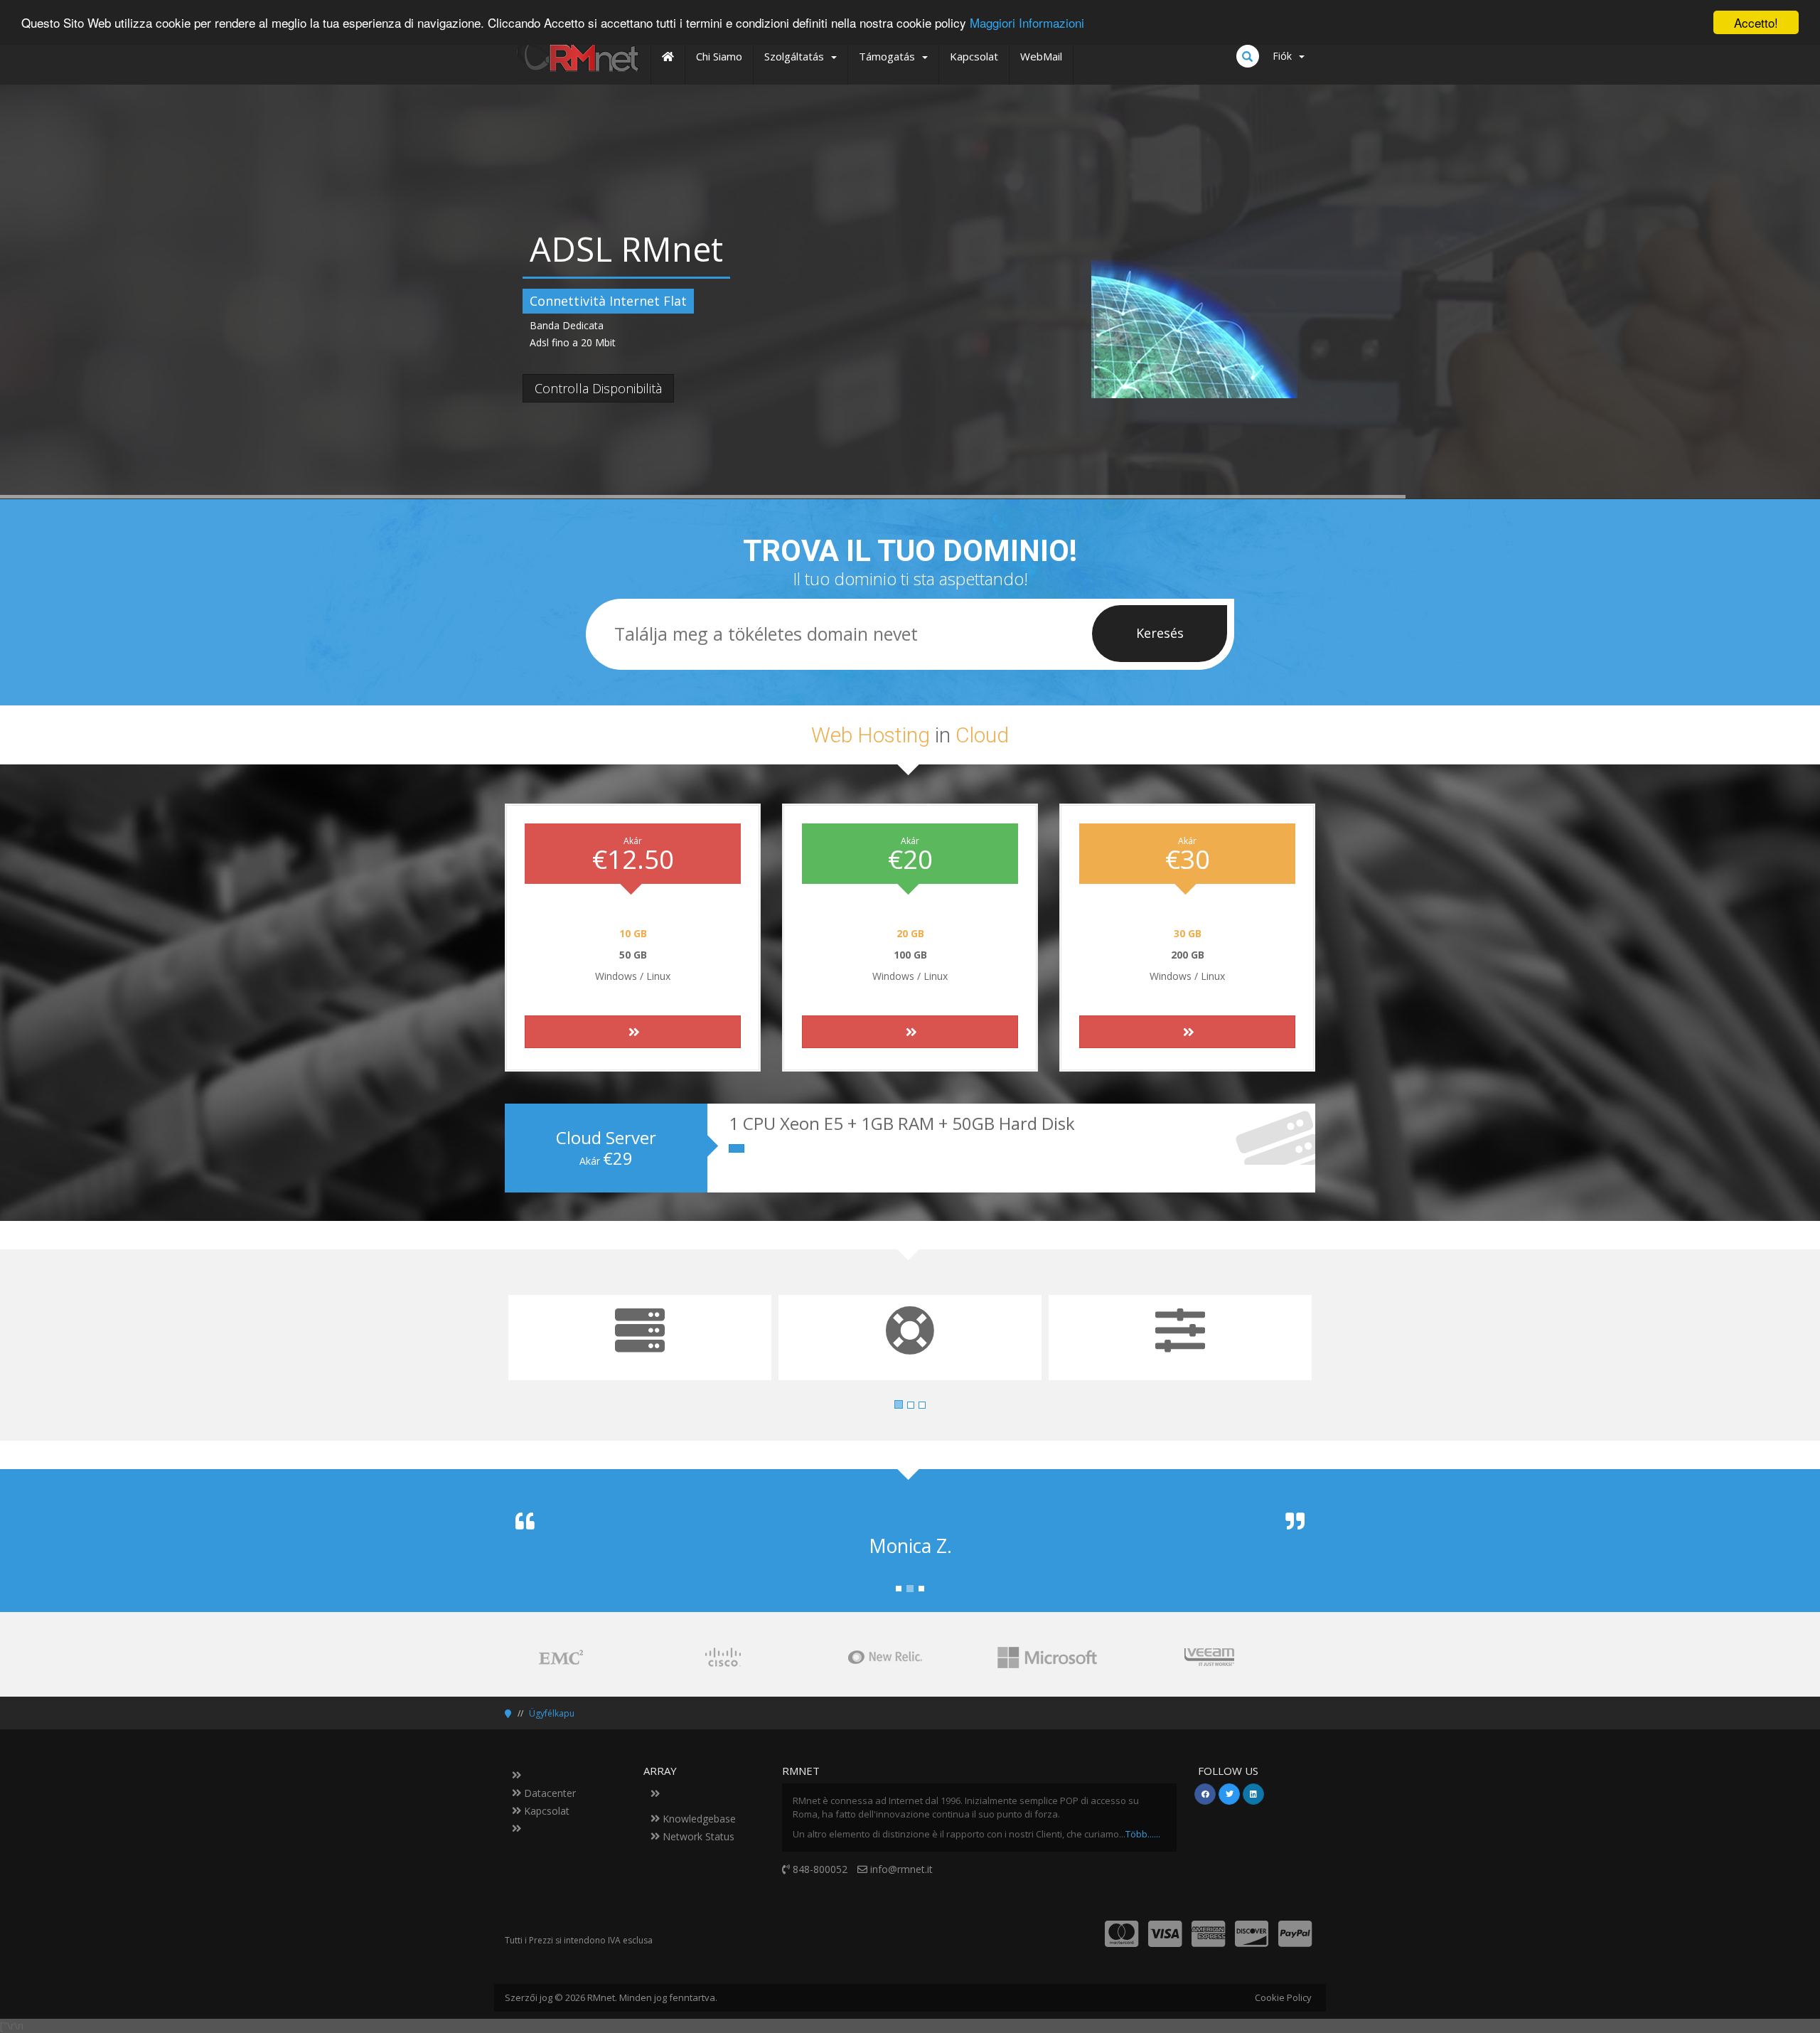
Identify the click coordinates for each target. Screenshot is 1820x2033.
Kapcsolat (545, 1811)
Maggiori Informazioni (1027, 23)
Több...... (1143, 1834)
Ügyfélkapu (552, 1713)
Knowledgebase (698, 1819)
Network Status (697, 1836)
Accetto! (1756, 22)
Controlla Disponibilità (598, 388)
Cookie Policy (1283, 1997)
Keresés (1160, 633)
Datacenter (548, 1793)
